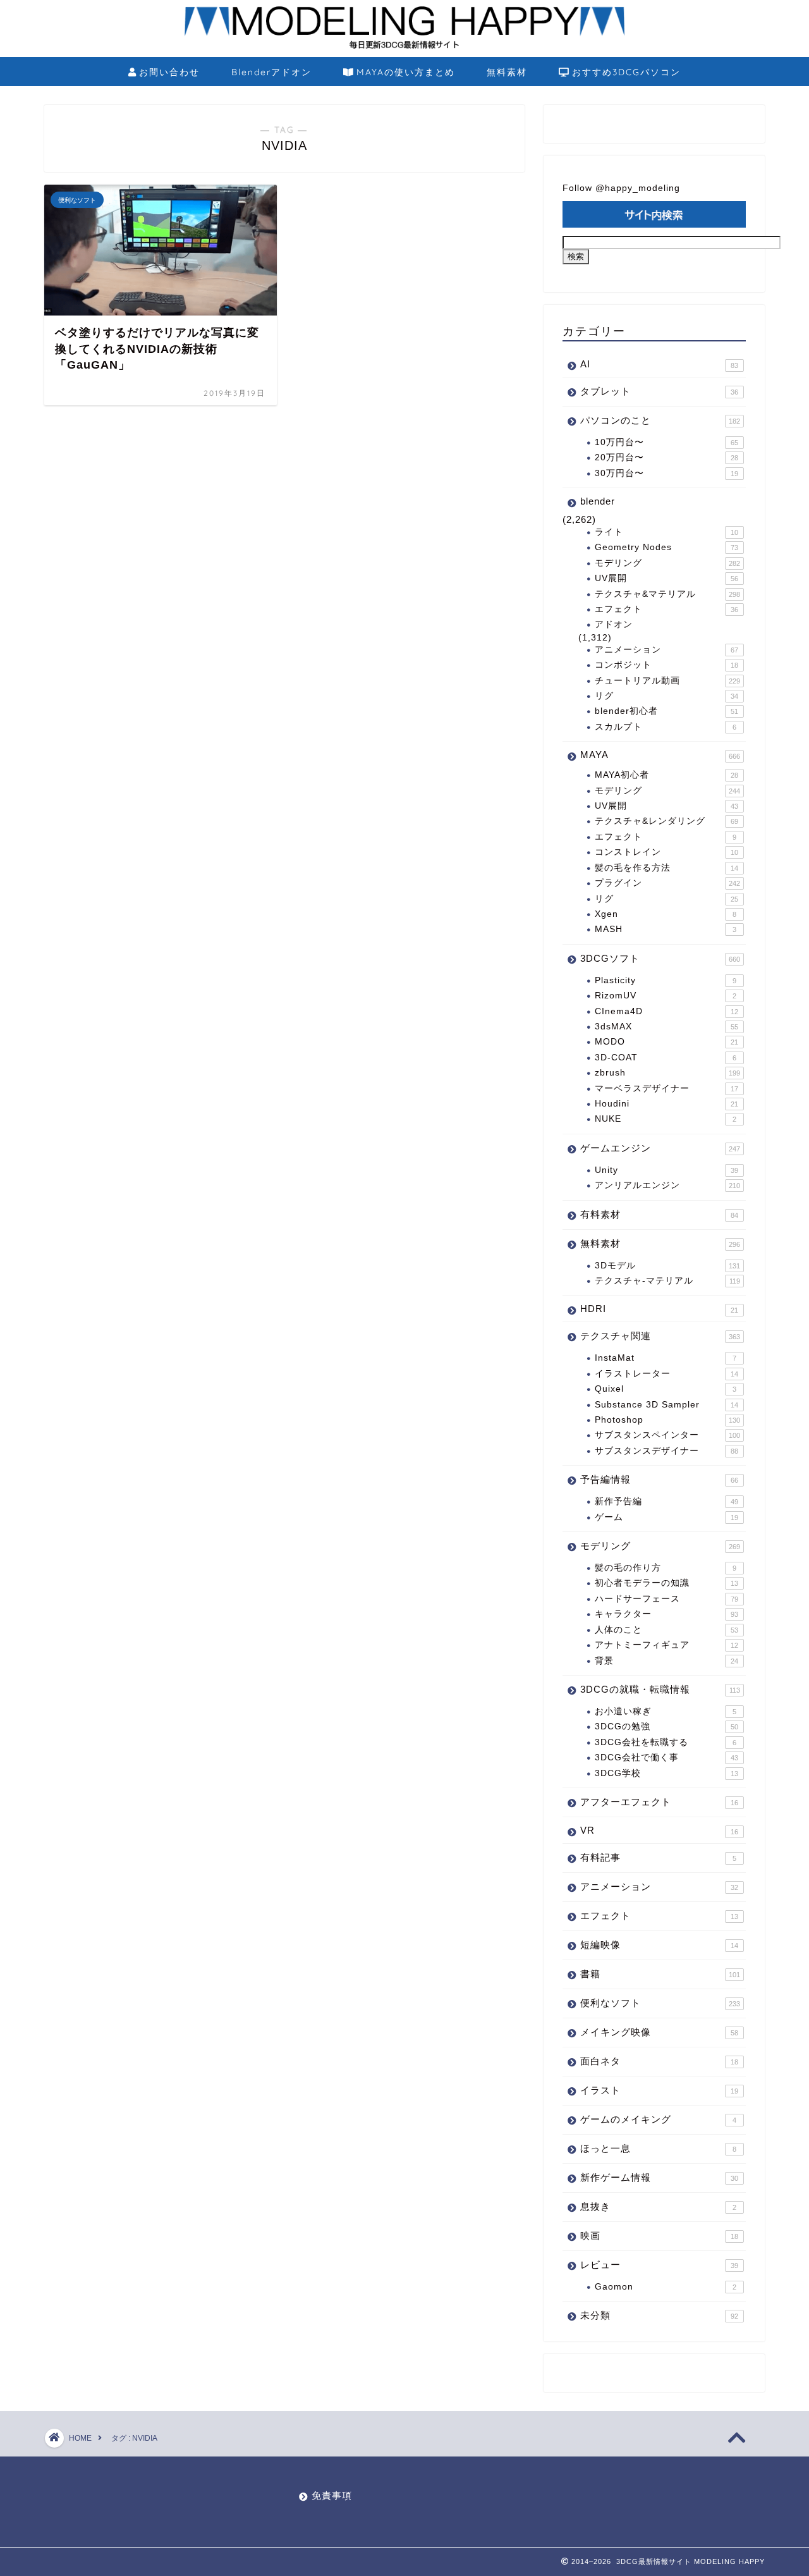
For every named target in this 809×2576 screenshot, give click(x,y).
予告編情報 (659, 1479)
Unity (666, 1170)
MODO (666, 1042)
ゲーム (666, 1517)
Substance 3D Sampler (666, 1405)
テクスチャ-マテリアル (667, 1281)
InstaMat (666, 1358)
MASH (666, 929)
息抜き (658, 2206)
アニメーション (666, 650)
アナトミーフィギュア (666, 1645)
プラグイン (667, 883)
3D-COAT (666, 1058)
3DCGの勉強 (666, 1727)
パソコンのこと (660, 420)
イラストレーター (666, 1374)
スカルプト (666, 727)
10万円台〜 (666, 442)
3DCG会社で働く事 (666, 1757)
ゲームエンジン (660, 1148)
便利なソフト (660, 2003)
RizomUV (666, 996)
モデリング (667, 563)
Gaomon (666, 2287)
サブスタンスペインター (667, 1435)
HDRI (659, 1309)
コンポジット (666, 665)
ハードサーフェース (666, 1599)
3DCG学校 (666, 1773)
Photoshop (667, 1420)
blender (598, 501)
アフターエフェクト (659, 1802)
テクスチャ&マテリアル (667, 594)
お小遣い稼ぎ (666, 1711)
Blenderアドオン (271, 72)
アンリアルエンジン (667, 1185)
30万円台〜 (666, 473)
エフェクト (666, 609)
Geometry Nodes (666, 547)
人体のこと (666, 1630)
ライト (666, 532)
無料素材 (507, 72)
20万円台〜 (666, 457)
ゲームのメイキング (658, 2119)
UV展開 (666, 578)
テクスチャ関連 (660, 1336)
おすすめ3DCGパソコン (626, 72)
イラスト (659, 2090)
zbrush (667, 1073)
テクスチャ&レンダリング (666, 821)
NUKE (666, 1119)
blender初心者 (666, 711)
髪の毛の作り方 (666, 1568)
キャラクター (666, 1614)
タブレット (659, 391)
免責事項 (332, 2495)
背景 (666, 1661)
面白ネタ (659, 2061)
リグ (666, 696)
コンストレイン (666, 852)
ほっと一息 (658, 2148)
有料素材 (659, 1214)
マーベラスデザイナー (666, 1089)
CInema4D (666, 1011)
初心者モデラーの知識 (666, 1583)
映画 (659, 2236)
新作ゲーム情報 (659, 2177)
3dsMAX (666, 1027)
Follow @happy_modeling (621, 188)
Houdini (666, 1104)
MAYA (660, 755)
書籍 (660, 1974)
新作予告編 (666, 1501)
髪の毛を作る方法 (666, 868)
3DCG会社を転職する (666, 1742)
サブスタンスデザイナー (666, 1451)
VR (659, 1830)
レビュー (659, 2265)
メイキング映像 (659, 2032)
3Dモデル (667, 1266)
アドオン (614, 624)
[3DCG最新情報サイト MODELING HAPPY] (404, 47)
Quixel (666, 1389)
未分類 (659, 2315)
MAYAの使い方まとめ (406, 72)
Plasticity (666, 980)
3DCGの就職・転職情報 (660, 1689)
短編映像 (659, 1945)
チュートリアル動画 (667, 681)
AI (659, 364)
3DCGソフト (660, 958)
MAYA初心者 (666, 775)
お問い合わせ (169, 72)
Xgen (666, 914)
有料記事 (658, 1857)
